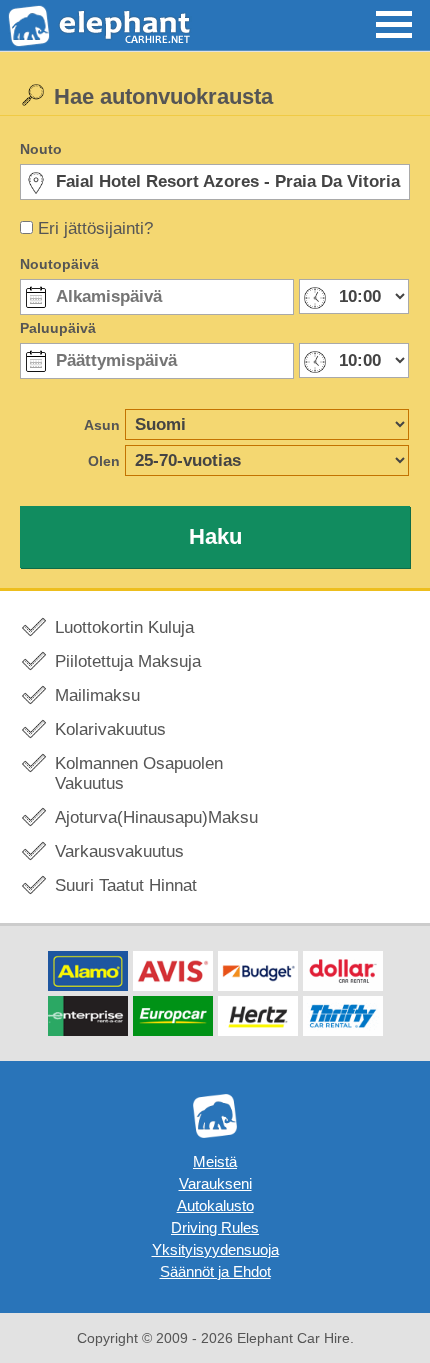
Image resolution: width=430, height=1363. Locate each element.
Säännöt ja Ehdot (215, 1271)
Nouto (41, 149)
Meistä (215, 1161)
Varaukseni (215, 1183)
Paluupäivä (58, 328)
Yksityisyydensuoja (215, 1249)
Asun (102, 425)
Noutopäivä (59, 264)
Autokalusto (215, 1205)
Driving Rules (215, 1227)
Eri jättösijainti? (95, 228)
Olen (104, 461)
